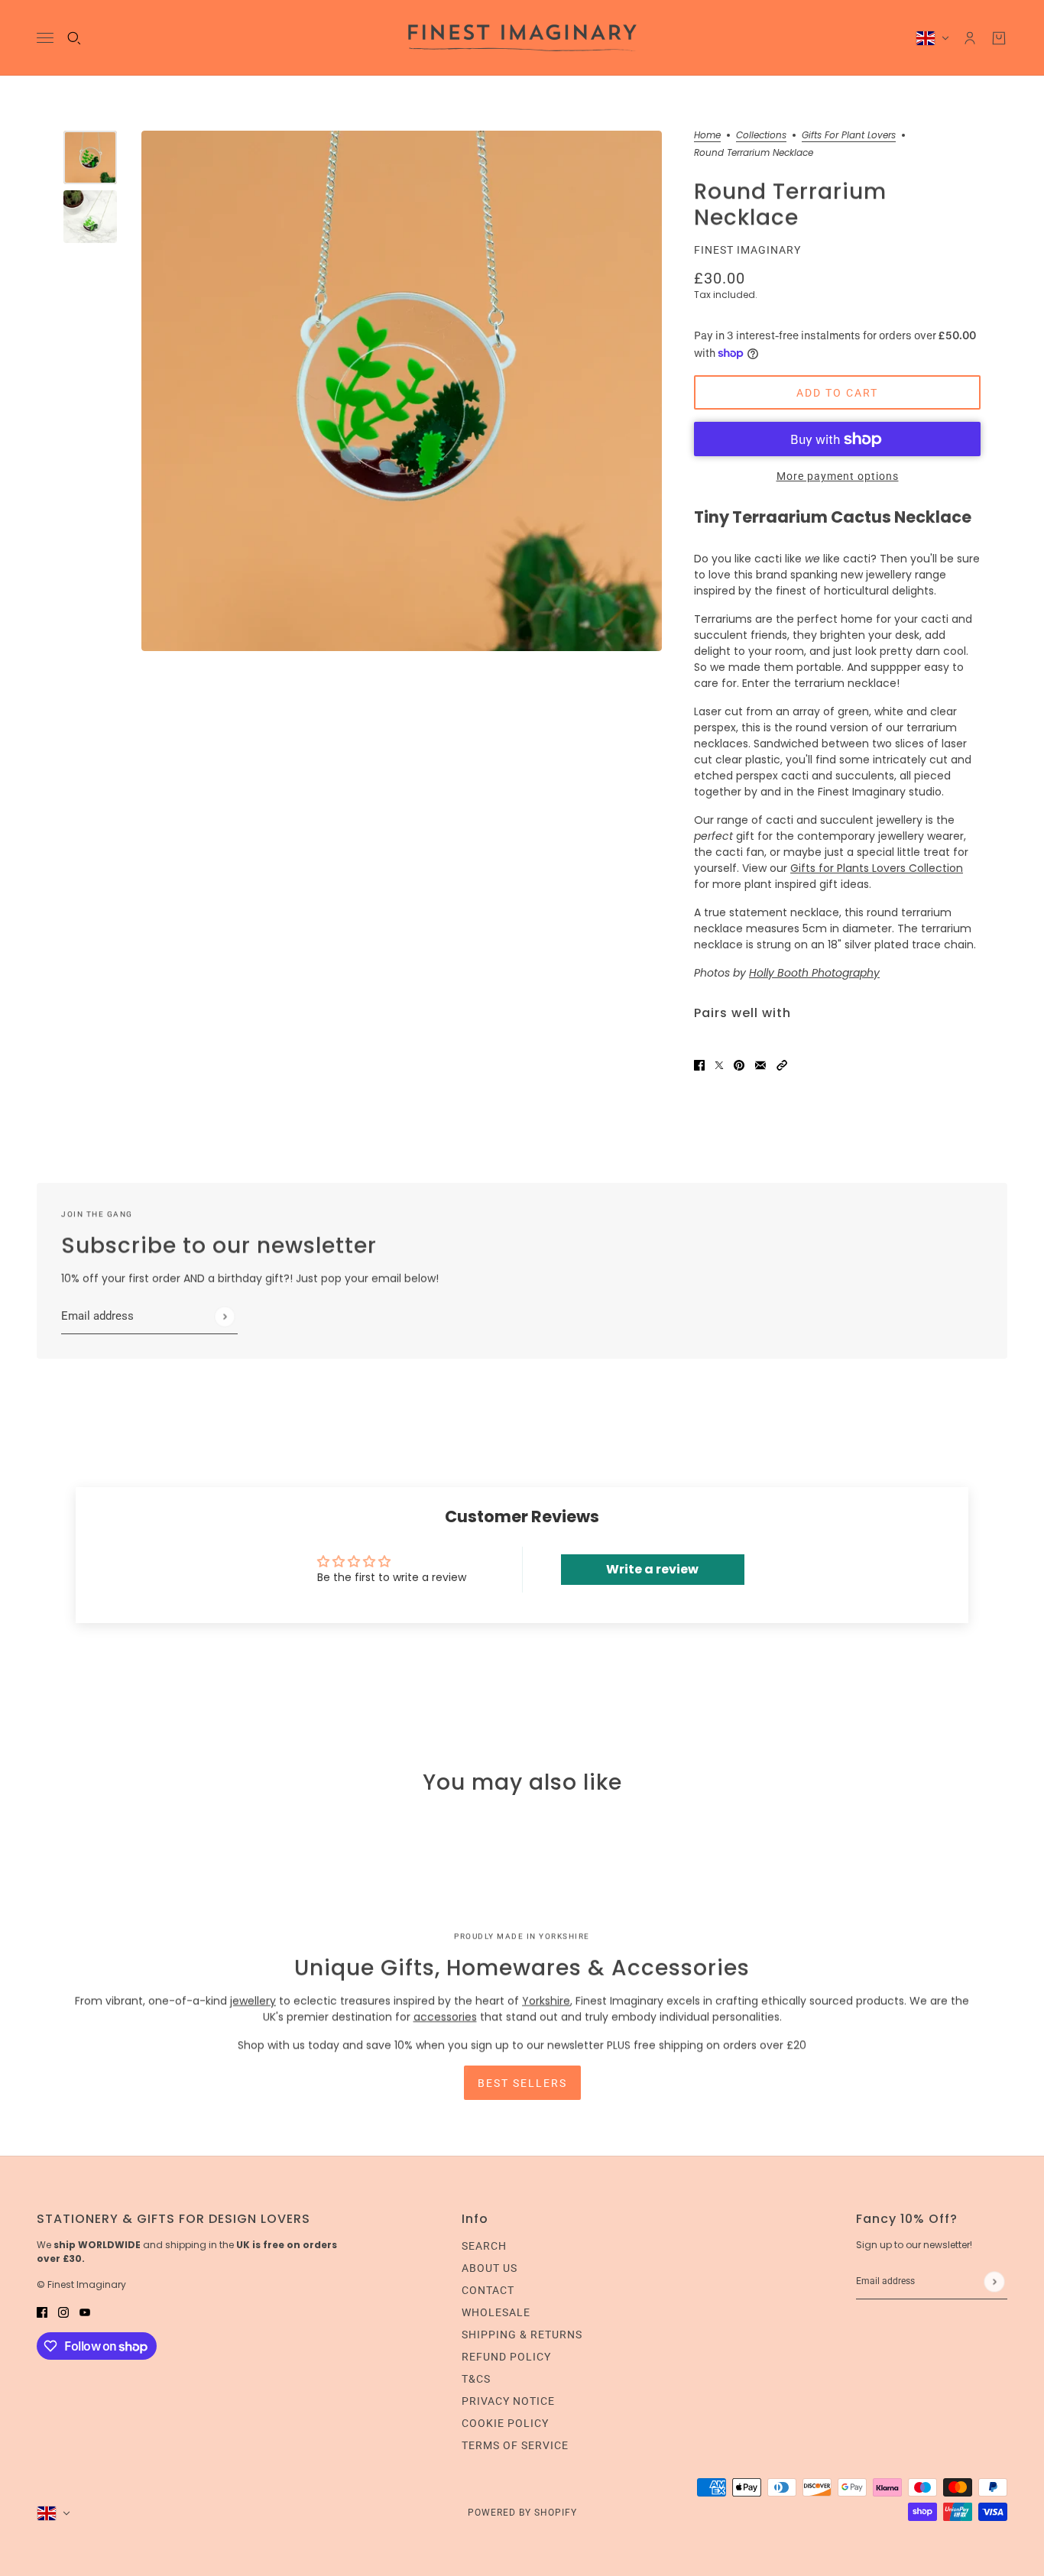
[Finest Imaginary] (522, 38)
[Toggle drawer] (45, 38)
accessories (445, 2017)
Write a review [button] (652, 1569)
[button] (782, 1065)
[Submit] (224, 1316)
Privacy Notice (508, 2401)
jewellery (253, 2001)
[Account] (970, 38)
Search (484, 2246)
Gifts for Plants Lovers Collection (877, 868)
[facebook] (42, 2312)
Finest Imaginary (747, 250)
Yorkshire (546, 2001)
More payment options (838, 476)
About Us (490, 2268)
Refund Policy (506, 2357)
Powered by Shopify (522, 2513)
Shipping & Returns (522, 2335)
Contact (488, 2290)
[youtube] (85, 2312)
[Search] (74, 38)
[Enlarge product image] (402, 391)
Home (707, 136)
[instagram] (63, 2312)
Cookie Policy (505, 2423)
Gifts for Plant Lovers (849, 136)
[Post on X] (719, 1065)
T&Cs (476, 2379)
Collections (761, 136)
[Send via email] (760, 1065)
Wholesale (496, 2312)
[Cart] (999, 38)
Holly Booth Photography (814, 973)
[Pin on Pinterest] (739, 1065)
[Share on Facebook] (699, 1065)
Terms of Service (515, 2445)
